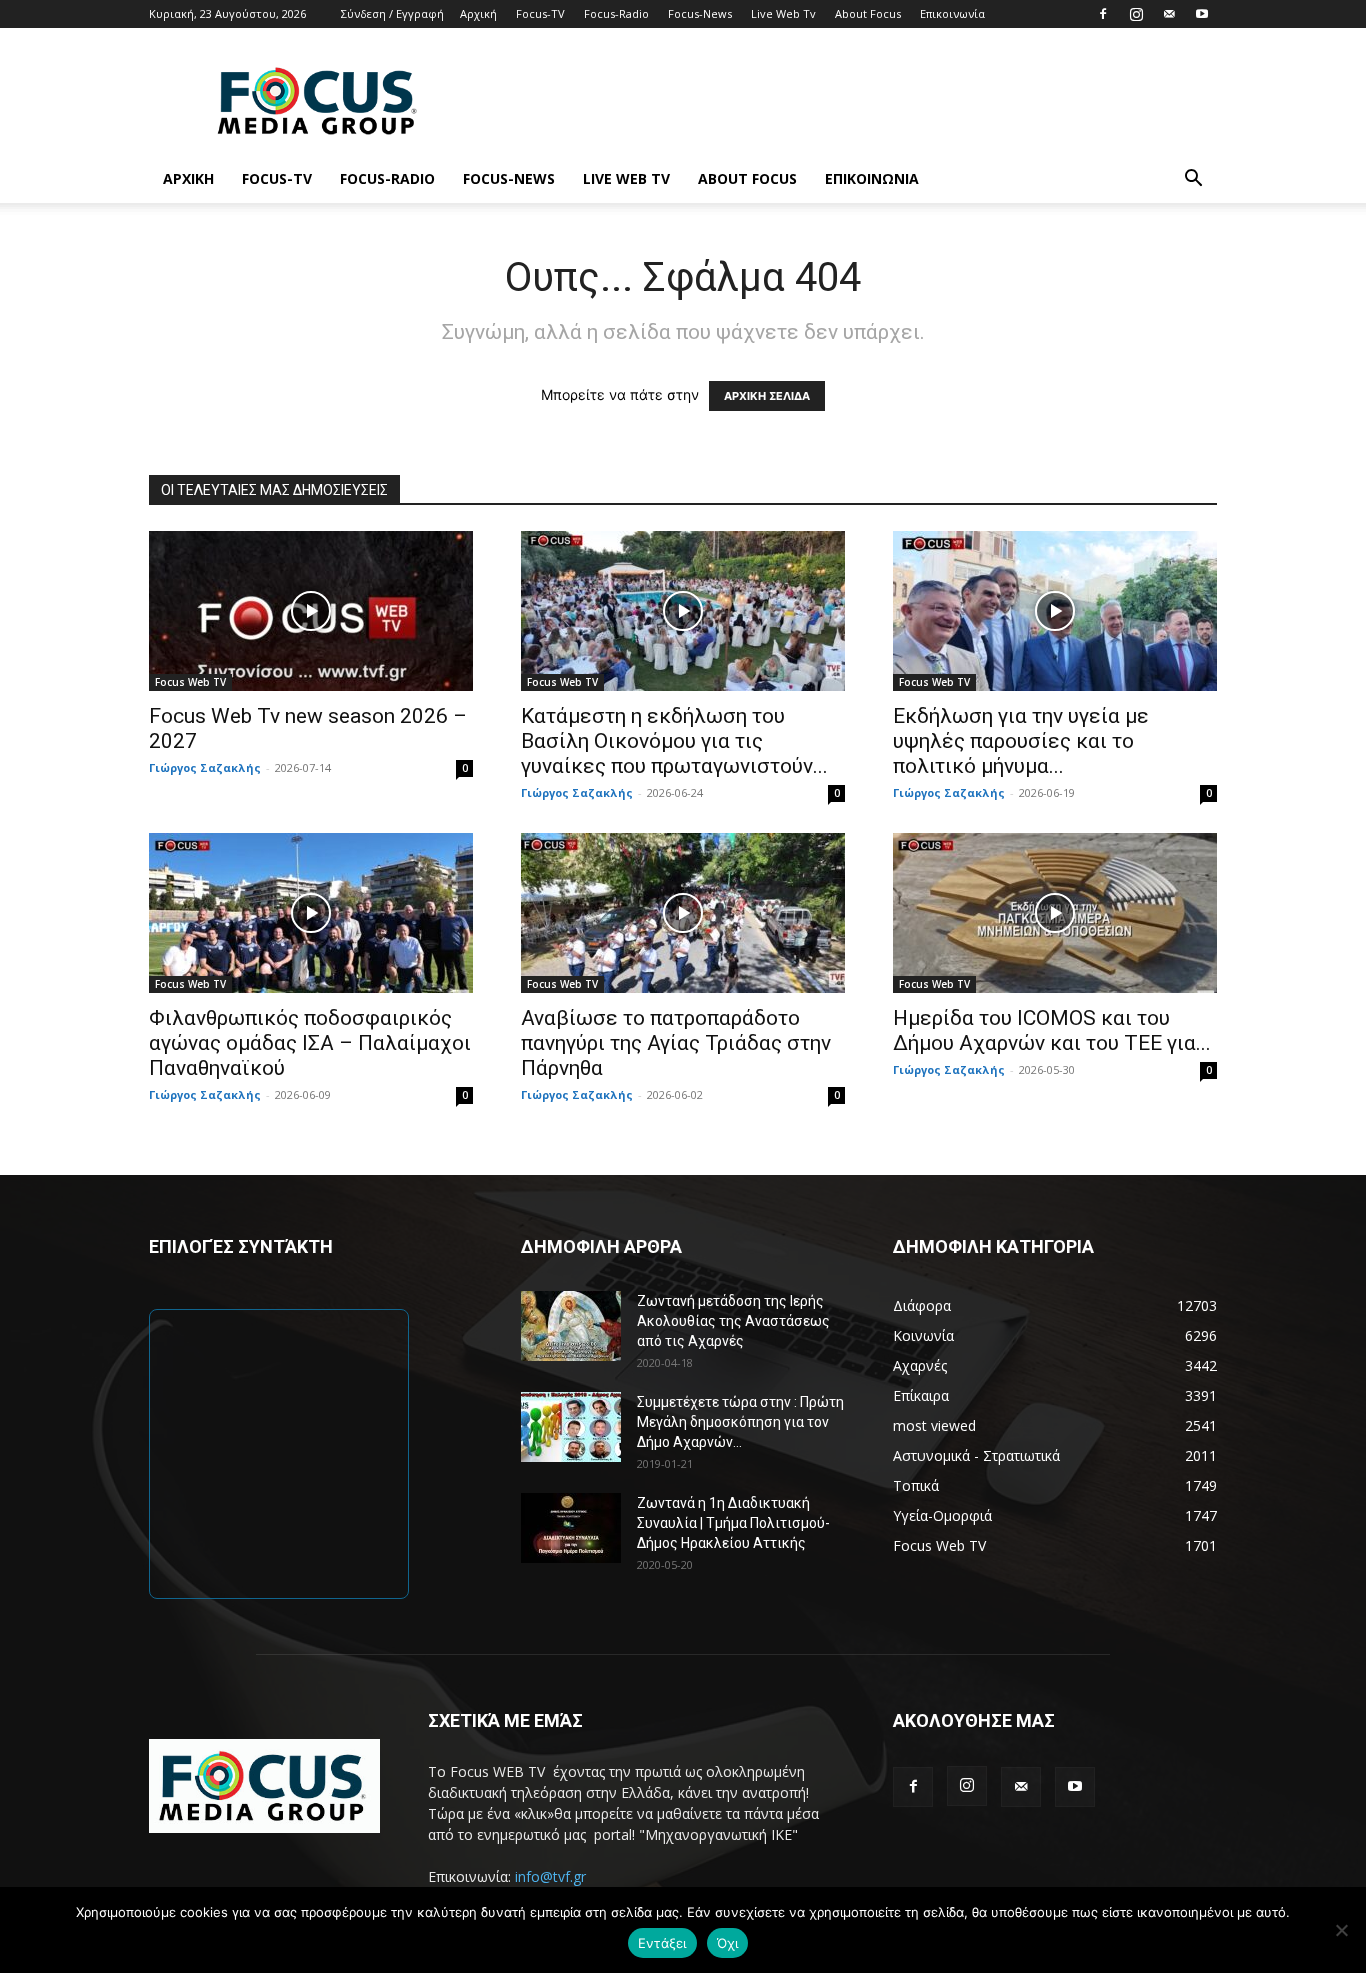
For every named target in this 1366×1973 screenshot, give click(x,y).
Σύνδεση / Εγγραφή (392, 13)
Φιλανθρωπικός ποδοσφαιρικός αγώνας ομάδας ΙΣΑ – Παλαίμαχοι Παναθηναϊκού (310, 1043)
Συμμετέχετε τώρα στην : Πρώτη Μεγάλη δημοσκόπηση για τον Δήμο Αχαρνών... (740, 1422)
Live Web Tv (783, 13)
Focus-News (700, 13)
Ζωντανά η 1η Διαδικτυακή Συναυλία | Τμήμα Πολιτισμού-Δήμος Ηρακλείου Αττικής (733, 1523)
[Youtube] (1202, 14)
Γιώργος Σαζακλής (205, 767)
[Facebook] (1103, 14)
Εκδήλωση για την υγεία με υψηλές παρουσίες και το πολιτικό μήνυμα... (1021, 741)
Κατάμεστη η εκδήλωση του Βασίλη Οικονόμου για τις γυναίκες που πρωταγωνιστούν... (674, 741)
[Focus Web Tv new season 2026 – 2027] (311, 611)
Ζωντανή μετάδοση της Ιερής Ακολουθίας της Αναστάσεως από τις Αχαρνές (733, 1321)
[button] (1193, 180)
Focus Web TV (190, 682)
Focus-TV (540, 13)
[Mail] (1169, 14)
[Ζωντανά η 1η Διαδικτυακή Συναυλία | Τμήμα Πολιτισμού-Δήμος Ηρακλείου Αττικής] (571, 1528)
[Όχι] (1341, 1930)
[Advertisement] (853, 101)
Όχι (728, 1943)
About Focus (868, 13)
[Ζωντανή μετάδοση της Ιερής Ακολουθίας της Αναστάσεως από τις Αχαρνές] (571, 1326)
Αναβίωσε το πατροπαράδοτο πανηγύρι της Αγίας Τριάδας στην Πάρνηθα (676, 1043)
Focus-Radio (616, 13)
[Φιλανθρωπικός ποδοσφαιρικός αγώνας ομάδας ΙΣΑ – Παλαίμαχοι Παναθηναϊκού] (311, 913)
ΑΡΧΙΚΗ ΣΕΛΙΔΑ (767, 396)
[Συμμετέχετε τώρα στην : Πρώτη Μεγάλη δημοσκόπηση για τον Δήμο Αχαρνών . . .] (571, 1427)
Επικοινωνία (952, 13)
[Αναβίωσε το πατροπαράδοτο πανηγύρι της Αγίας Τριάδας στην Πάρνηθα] (683, 913)
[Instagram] (1136, 14)
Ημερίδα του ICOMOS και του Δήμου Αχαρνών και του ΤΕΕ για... (1052, 1030)
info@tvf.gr (550, 1876)
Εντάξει (662, 1943)
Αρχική (478, 13)
